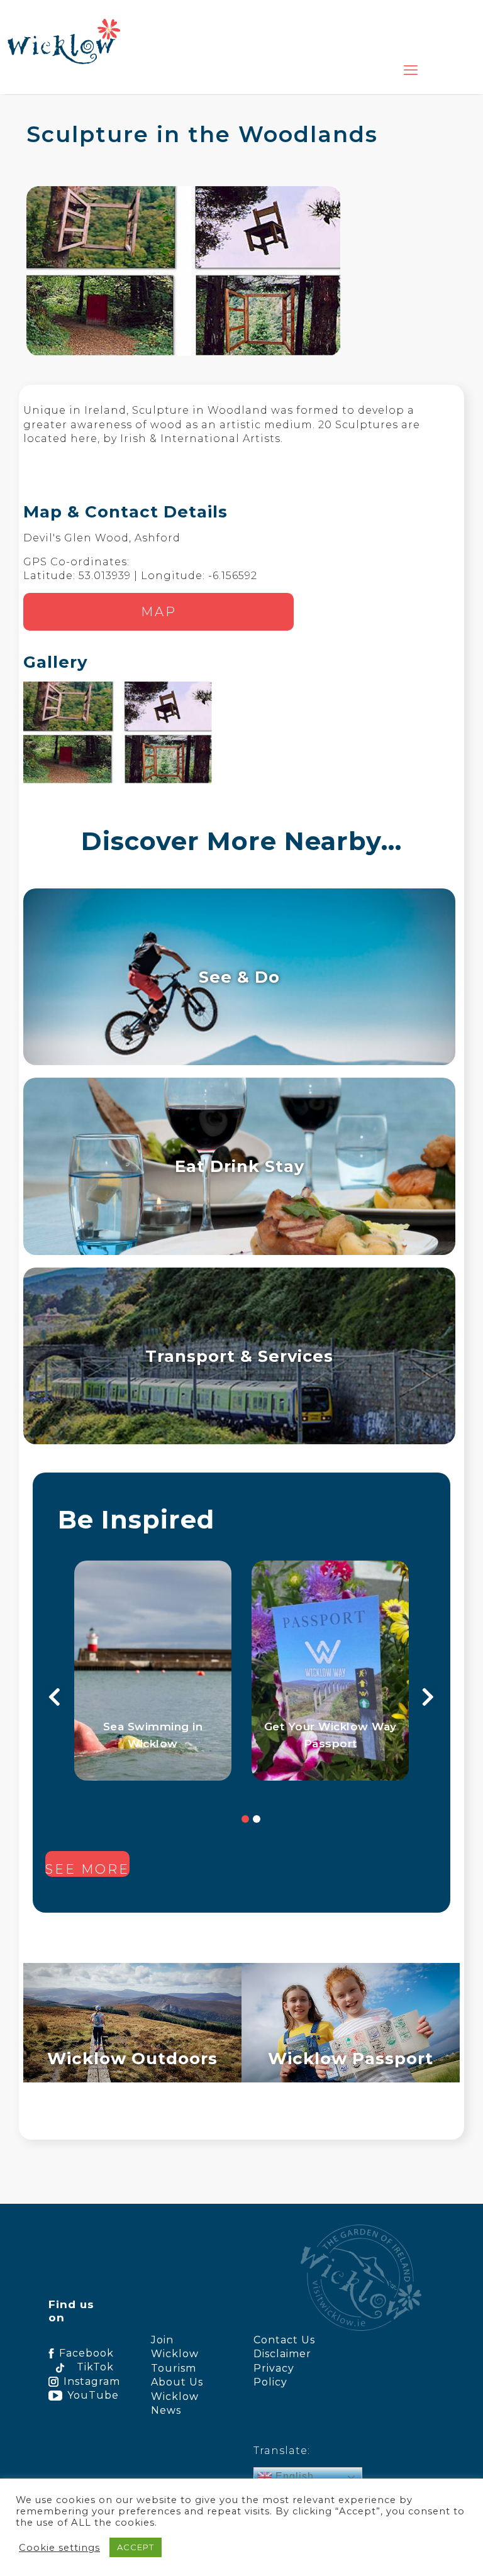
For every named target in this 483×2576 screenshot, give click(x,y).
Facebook (86, 2353)
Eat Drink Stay (240, 1166)
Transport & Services (239, 1356)
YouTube (90, 2395)
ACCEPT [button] (136, 2547)
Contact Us (284, 2340)
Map (159, 612)
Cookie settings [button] (59, 2548)
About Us (177, 2382)
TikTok (95, 2367)
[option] (153, 1671)
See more (87, 1869)
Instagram (88, 2381)
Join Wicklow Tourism (175, 2354)
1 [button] (245, 1819)
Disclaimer (282, 2354)
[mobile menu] (411, 70)
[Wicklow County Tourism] (64, 41)
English (293, 2476)
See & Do (239, 977)
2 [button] (257, 1819)
